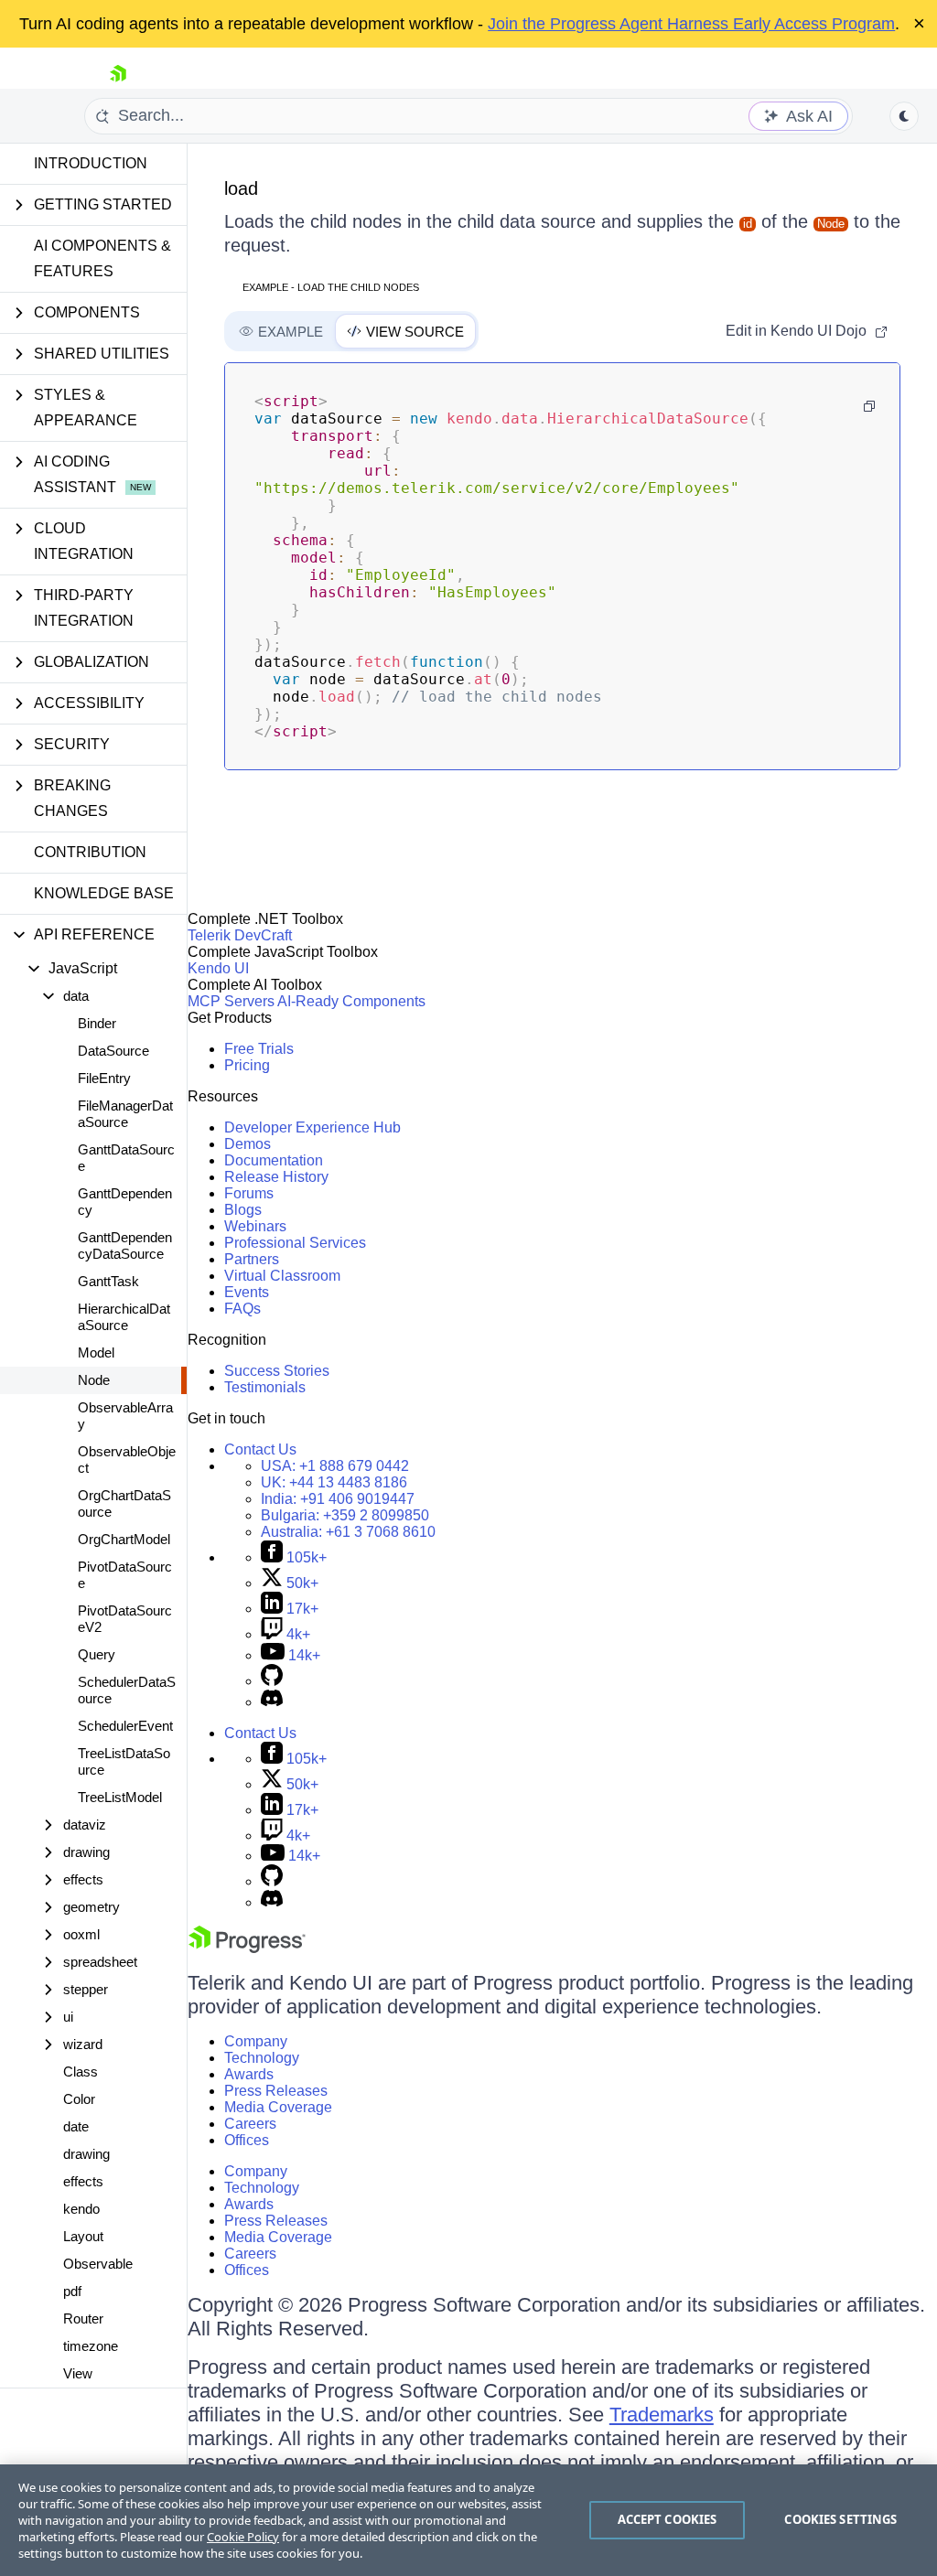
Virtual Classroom (282, 1276)
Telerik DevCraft (240, 935)
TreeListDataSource (124, 1761)
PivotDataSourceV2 (125, 1619)
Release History (276, 1177)
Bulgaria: (345, 1515)
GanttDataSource (126, 1158)
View (78, 2373)
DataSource (113, 1051)
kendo (81, 2209)
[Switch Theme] (904, 116)
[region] (468, 2520)
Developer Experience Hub (312, 1127)
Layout (83, 2236)
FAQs (242, 1309)
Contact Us (260, 1449)
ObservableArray (125, 1416)
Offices (247, 2140)
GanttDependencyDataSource (125, 1245)
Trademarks (662, 2415)
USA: (335, 1466)
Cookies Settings (840, 2519)
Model (96, 1352)
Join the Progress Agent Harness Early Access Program (691, 24)
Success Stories (277, 1371)
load (241, 188)
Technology (262, 2058)
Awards (249, 2074)
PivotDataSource (125, 1575)
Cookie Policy (243, 2537)
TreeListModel (120, 1797)
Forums (249, 1193)
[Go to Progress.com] (247, 1948)
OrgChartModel (124, 1539)
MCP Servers (231, 1001)
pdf (72, 2291)
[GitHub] (272, 1681)
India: (338, 1499)
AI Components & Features (102, 258)
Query (97, 1654)
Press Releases (276, 2091)
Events (247, 1292)
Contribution (90, 852)
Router (83, 2318)
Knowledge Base (104, 893)
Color (79, 2099)
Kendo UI (218, 968)
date (76, 2126)
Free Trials (259, 1049)
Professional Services (295, 1243)
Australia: (348, 1532)
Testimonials (265, 1387)
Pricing (247, 1065)
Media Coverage (278, 2107)
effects (83, 2181)
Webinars (255, 1226)
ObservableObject (127, 1460)
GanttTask (108, 1281)
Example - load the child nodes (331, 287)
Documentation (274, 1160)
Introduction (91, 163)
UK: (334, 1482)
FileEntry (104, 1078)
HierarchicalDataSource (124, 1317)
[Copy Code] (869, 406)
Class (81, 2072)
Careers (250, 2124)
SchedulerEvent (125, 1726)
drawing (86, 2154)
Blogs (243, 1210)
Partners (252, 1259)
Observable (98, 2264)
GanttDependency (125, 1202)
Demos (248, 1144)
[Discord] (272, 1702)
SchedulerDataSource (127, 1690)
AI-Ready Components (351, 1001)
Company (256, 2041)
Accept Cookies (668, 2519)
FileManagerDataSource (125, 1114)
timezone (91, 2346)
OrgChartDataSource (124, 1503)
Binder (97, 1023)
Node (94, 1380)
